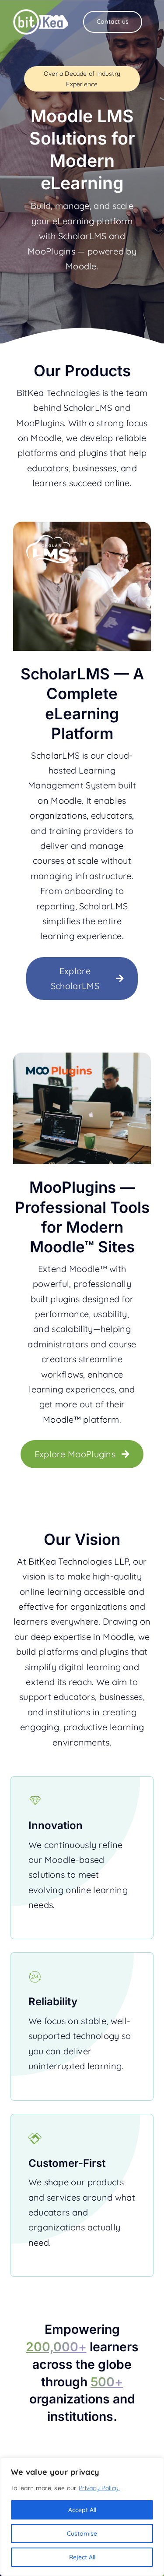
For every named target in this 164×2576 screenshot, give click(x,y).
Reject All (82, 2557)
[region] (82, 2517)
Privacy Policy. (99, 2488)
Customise (82, 2534)
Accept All (82, 2510)
